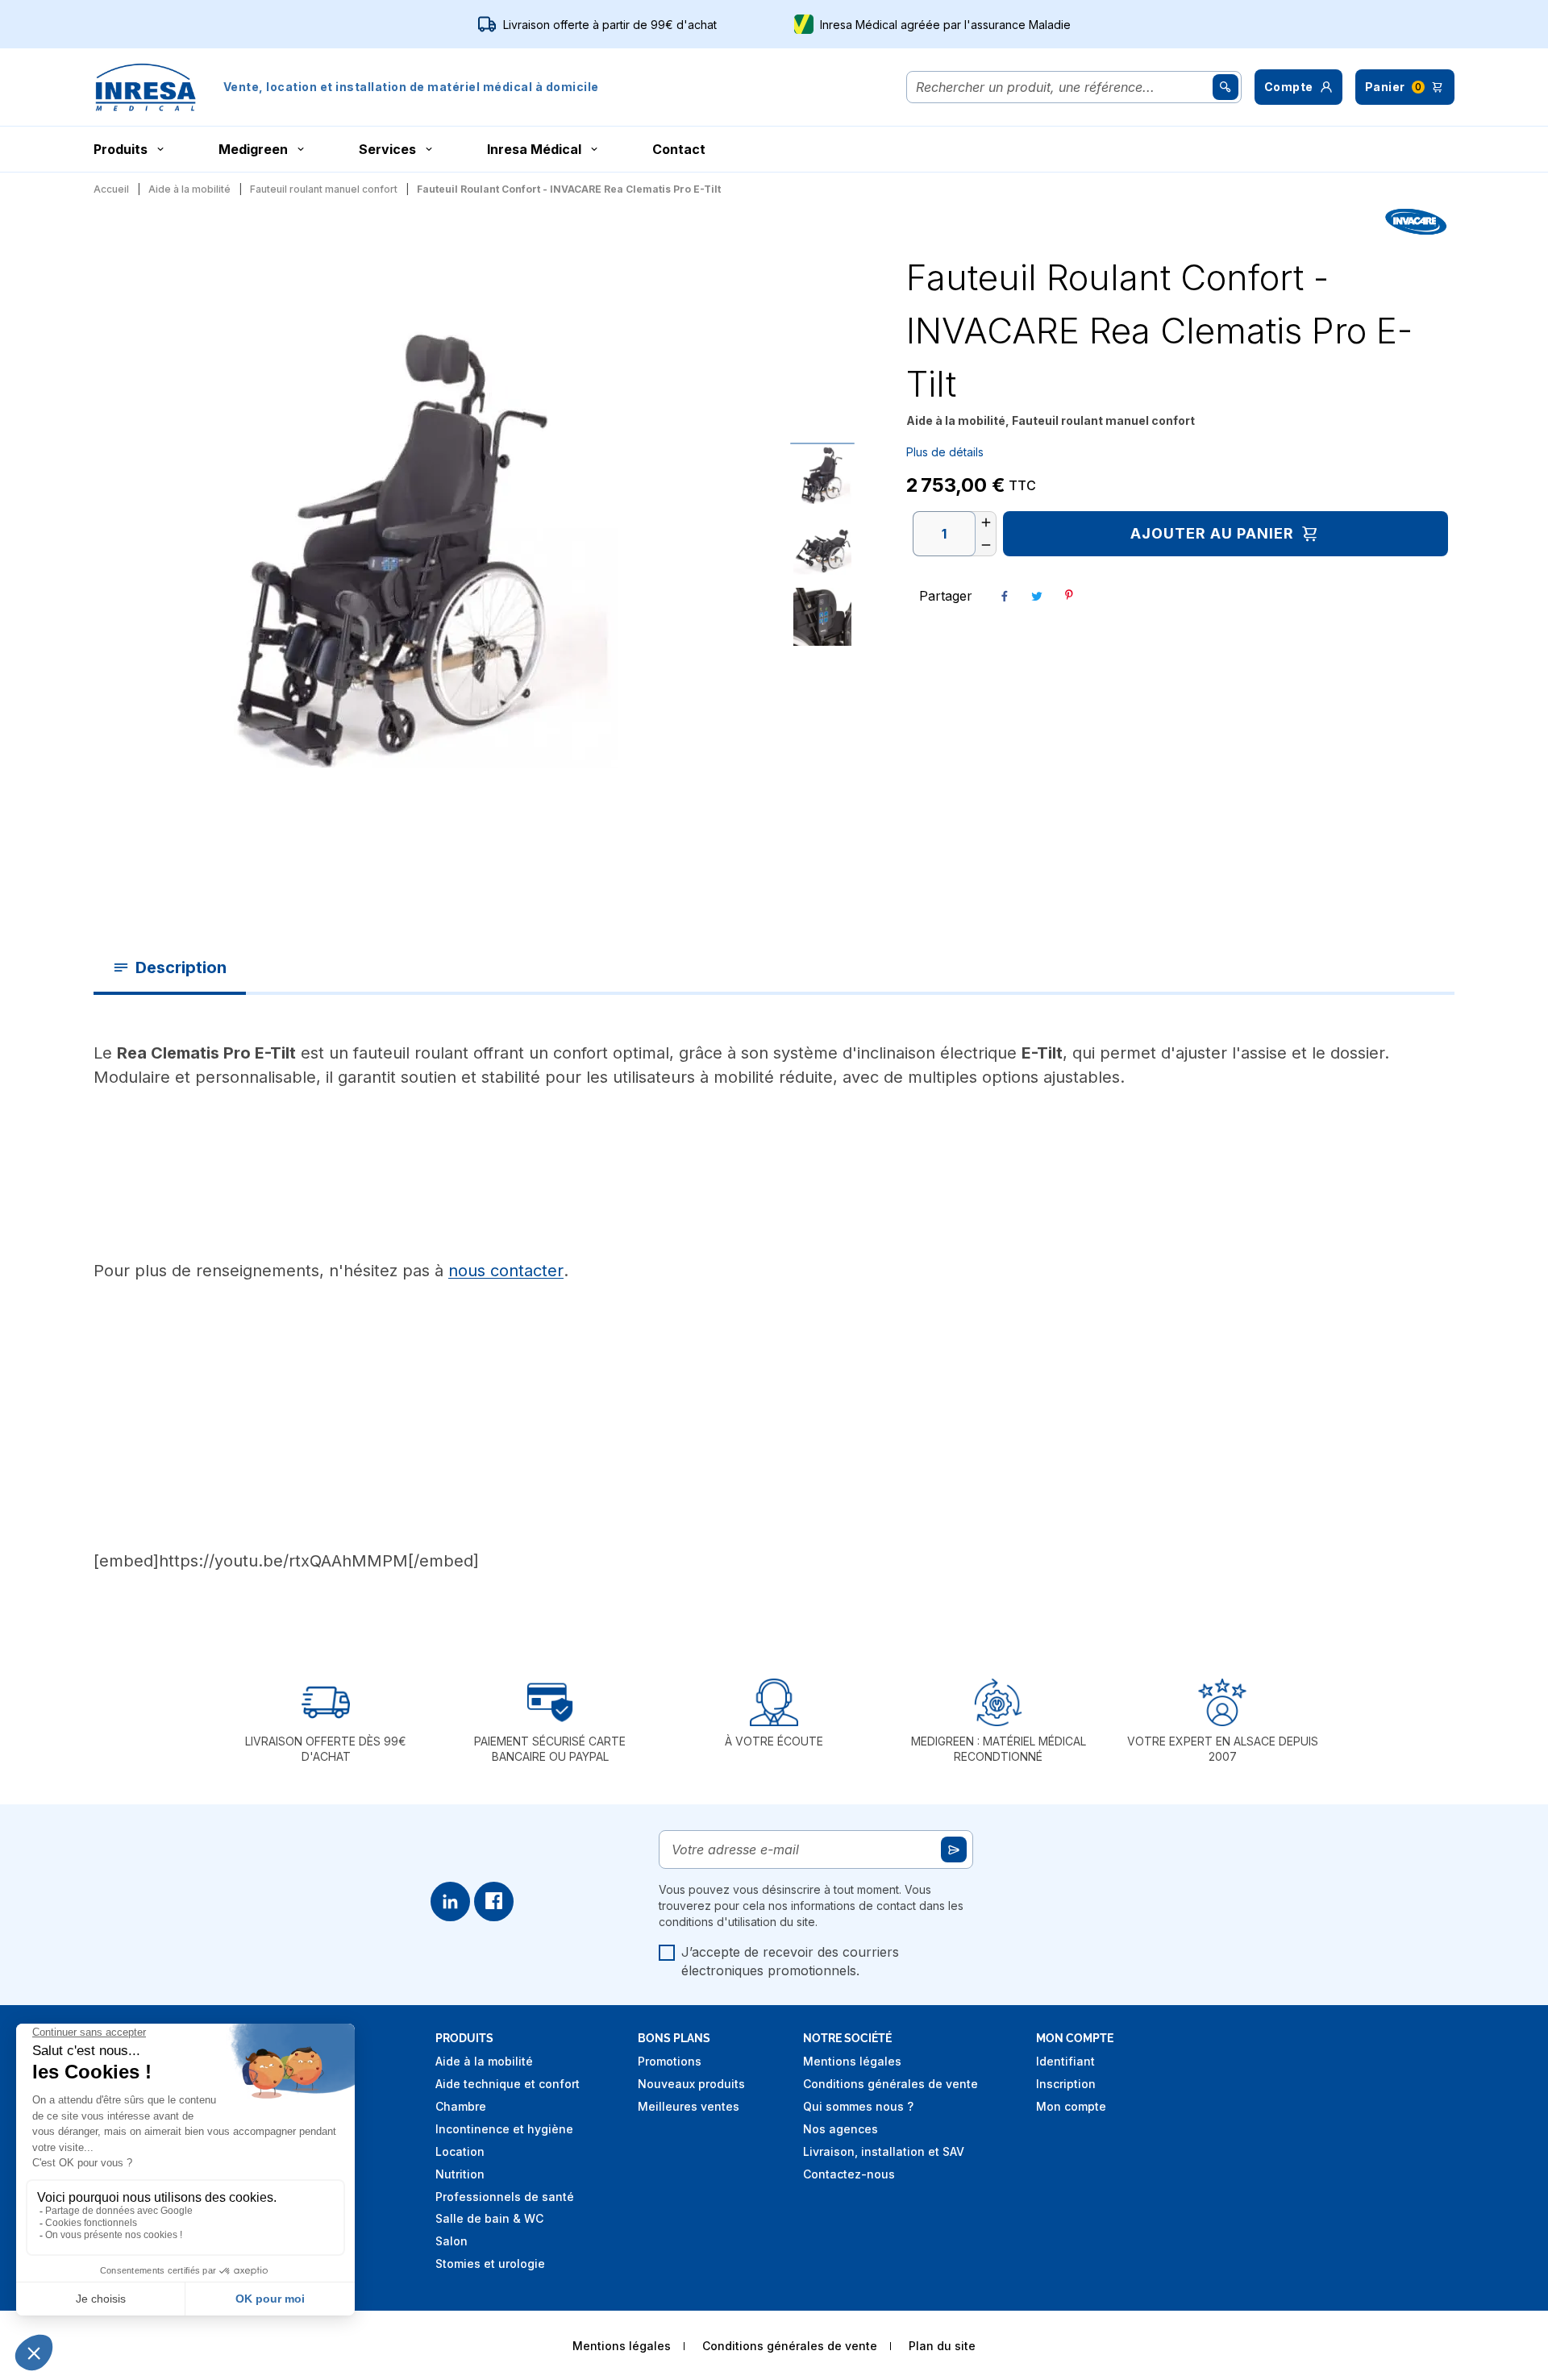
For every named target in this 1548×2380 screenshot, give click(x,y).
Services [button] (387, 149)
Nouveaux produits (691, 2084)
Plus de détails (945, 452)
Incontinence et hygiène (504, 2129)
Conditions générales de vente (891, 2084)
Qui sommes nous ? (858, 2106)
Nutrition (460, 2174)
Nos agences (841, 2129)
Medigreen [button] (253, 149)
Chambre (461, 2106)
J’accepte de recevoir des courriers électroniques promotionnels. (790, 1961)
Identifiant (1065, 2061)
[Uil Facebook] (494, 1902)
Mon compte (1071, 2106)
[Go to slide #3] (822, 617)
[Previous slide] (61, 546)
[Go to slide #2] (822, 546)
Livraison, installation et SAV (884, 2151)
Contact (679, 149)
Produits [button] (121, 149)
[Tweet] (1037, 596)
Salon (451, 2241)
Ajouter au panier (1212, 533)
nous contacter (506, 1271)
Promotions (670, 2061)
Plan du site (942, 2346)
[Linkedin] (450, 1902)
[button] (1298, 87)
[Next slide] (732, 546)
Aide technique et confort (508, 2084)
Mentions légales (852, 2061)
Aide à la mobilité (484, 2061)
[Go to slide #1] (822, 475)
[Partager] (1005, 596)
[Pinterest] (1069, 595)
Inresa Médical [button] (534, 149)
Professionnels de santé (505, 2197)
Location (460, 2151)
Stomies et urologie (490, 2263)
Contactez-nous (849, 2174)
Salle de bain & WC (489, 2218)
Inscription (1066, 2084)
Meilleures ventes (689, 2106)
